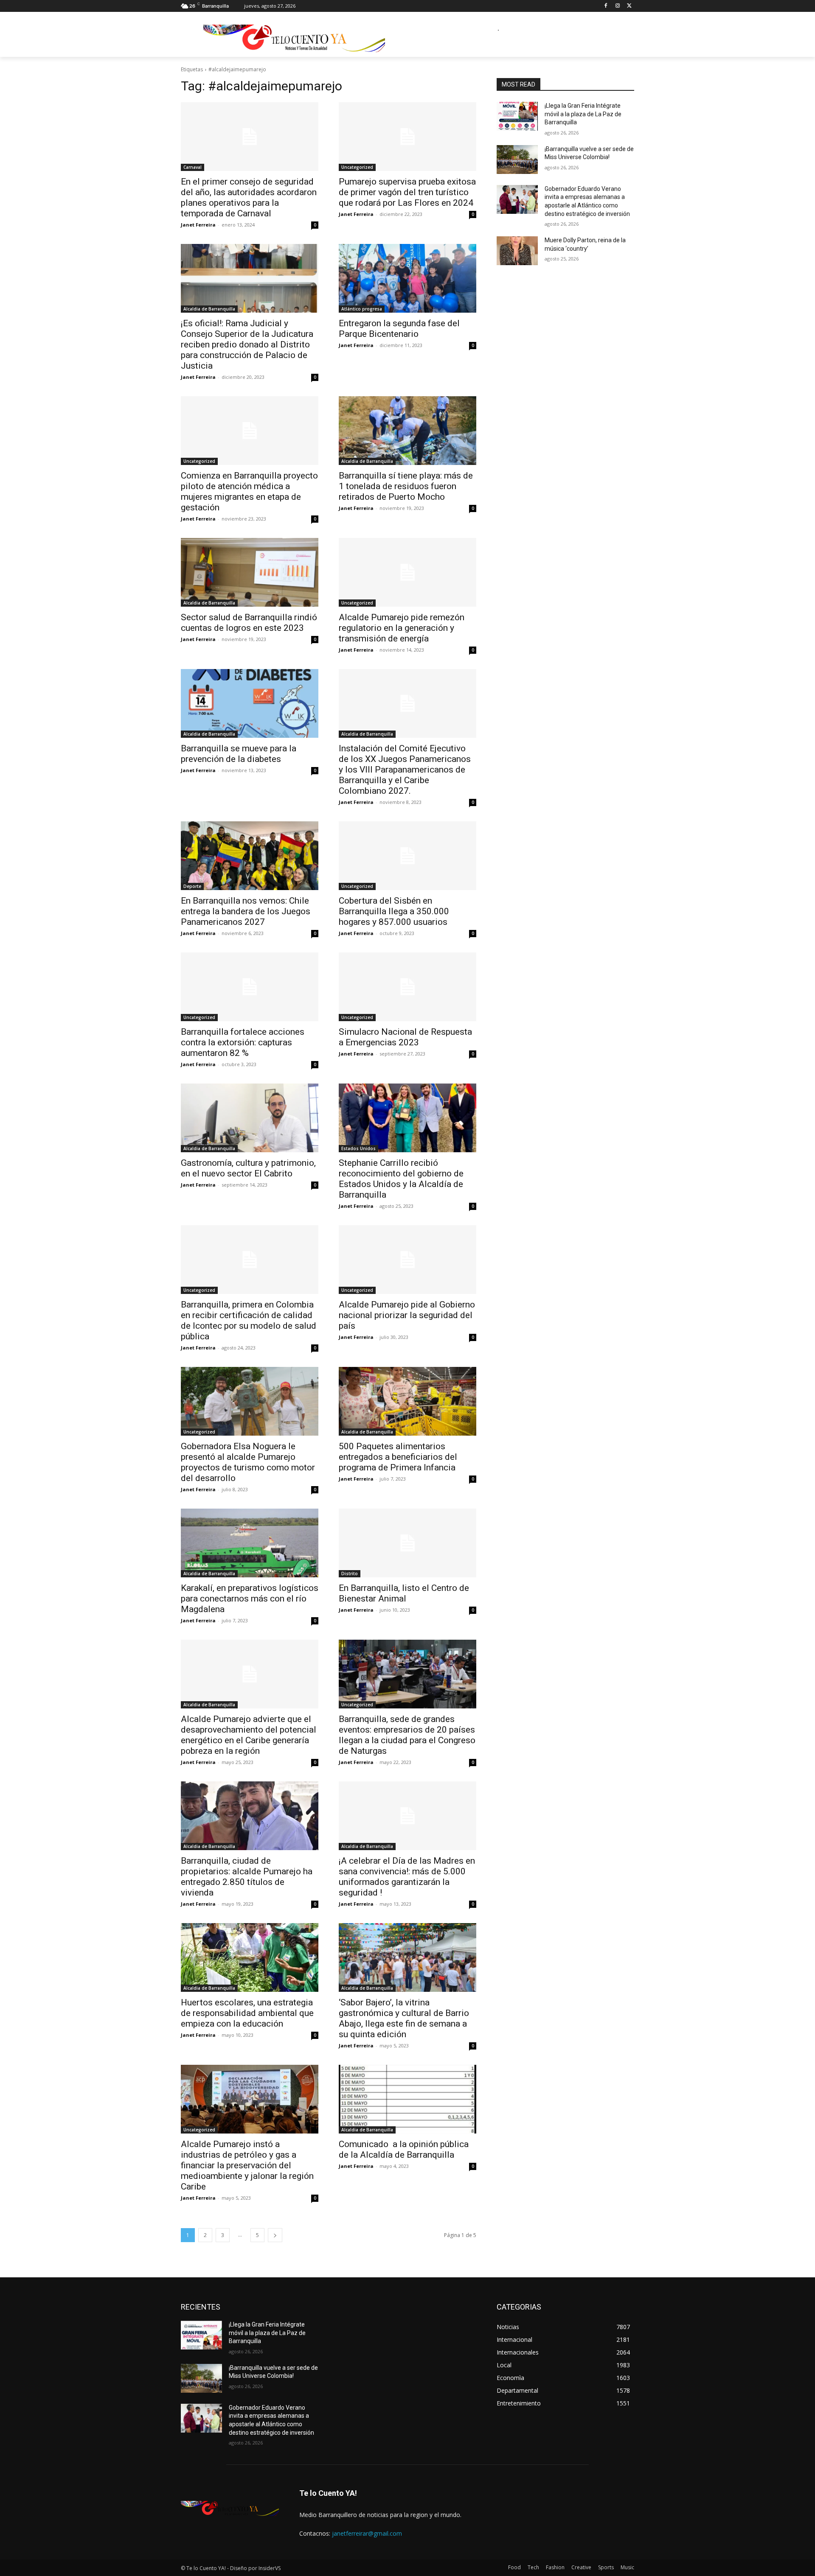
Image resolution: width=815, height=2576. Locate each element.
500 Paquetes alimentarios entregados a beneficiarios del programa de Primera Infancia (398, 1457)
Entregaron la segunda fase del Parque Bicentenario (399, 329)
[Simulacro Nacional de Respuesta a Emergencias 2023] (407, 987)
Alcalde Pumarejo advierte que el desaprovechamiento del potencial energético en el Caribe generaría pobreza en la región (249, 1735)
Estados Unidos (358, 1148)
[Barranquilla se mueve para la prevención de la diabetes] (250, 703)
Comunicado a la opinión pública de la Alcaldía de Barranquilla (404, 2149)
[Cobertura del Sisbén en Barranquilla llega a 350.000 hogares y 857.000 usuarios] (407, 856)
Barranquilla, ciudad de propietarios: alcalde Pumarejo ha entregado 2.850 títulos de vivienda (247, 1877)
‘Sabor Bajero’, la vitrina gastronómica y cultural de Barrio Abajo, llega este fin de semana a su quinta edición (404, 2018)
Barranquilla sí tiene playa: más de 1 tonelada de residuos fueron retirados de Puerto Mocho (406, 486)
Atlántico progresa (362, 309)
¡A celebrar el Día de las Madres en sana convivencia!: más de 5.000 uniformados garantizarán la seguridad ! (407, 1877)
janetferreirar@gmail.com (367, 2533)
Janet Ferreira (198, 225)
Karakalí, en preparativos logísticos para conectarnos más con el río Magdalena (250, 1599)
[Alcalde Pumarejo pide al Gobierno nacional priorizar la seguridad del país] (407, 1260)
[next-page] (275, 2235)
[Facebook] (606, 6)
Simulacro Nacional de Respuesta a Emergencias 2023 (405, 1037)
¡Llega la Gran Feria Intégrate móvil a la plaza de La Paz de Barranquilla (583, 114)
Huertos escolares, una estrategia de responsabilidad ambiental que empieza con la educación (247, 2013)
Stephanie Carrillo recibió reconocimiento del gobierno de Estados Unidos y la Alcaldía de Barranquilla (401, 1179)
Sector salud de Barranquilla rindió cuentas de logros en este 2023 (249, 623)
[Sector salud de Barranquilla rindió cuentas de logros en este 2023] (250, 572)
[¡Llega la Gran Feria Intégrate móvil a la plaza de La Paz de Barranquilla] (517, 116)
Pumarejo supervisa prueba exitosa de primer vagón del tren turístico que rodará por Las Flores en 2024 (407, 192)
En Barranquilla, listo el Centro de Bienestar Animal (404, 1593)
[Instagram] (617, 6)
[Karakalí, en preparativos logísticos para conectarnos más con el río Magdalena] (250, 1543)
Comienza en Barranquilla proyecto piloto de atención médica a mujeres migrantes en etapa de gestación (249, 491)
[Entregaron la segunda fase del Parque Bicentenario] (407, 278)
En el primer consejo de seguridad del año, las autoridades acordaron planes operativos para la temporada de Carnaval (249, 197)
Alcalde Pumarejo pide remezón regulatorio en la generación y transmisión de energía (402, 628)
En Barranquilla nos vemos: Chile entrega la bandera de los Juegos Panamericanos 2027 (246, 911)
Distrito (350, 1574)
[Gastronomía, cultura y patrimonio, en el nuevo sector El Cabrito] (250, 1118)
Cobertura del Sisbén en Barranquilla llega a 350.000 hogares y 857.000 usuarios (394, 911)
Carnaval (193, 167)
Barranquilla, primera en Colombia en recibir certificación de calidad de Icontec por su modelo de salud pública (249, 1320)
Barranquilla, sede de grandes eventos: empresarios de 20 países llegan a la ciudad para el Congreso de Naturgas (407, 1735)
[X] (629, 6)
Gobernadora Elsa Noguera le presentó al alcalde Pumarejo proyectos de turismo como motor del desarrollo (248, 1462)
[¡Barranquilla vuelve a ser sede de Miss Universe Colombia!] (517, 160)
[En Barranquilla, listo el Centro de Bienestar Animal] (407, 1543)
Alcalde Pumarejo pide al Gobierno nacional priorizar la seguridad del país (407, 1315)
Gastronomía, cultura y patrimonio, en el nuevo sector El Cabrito (248, 1168)
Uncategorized (357, 167)
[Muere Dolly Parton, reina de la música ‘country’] (517, 251)
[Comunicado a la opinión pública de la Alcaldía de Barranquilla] (407, 2099)
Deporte (192, 886)
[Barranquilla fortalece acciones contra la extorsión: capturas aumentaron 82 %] (250, 987)
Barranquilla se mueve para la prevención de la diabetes (239, 754)
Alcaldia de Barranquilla (209, 309)
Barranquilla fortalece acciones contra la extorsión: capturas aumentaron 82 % (243, 1042)
